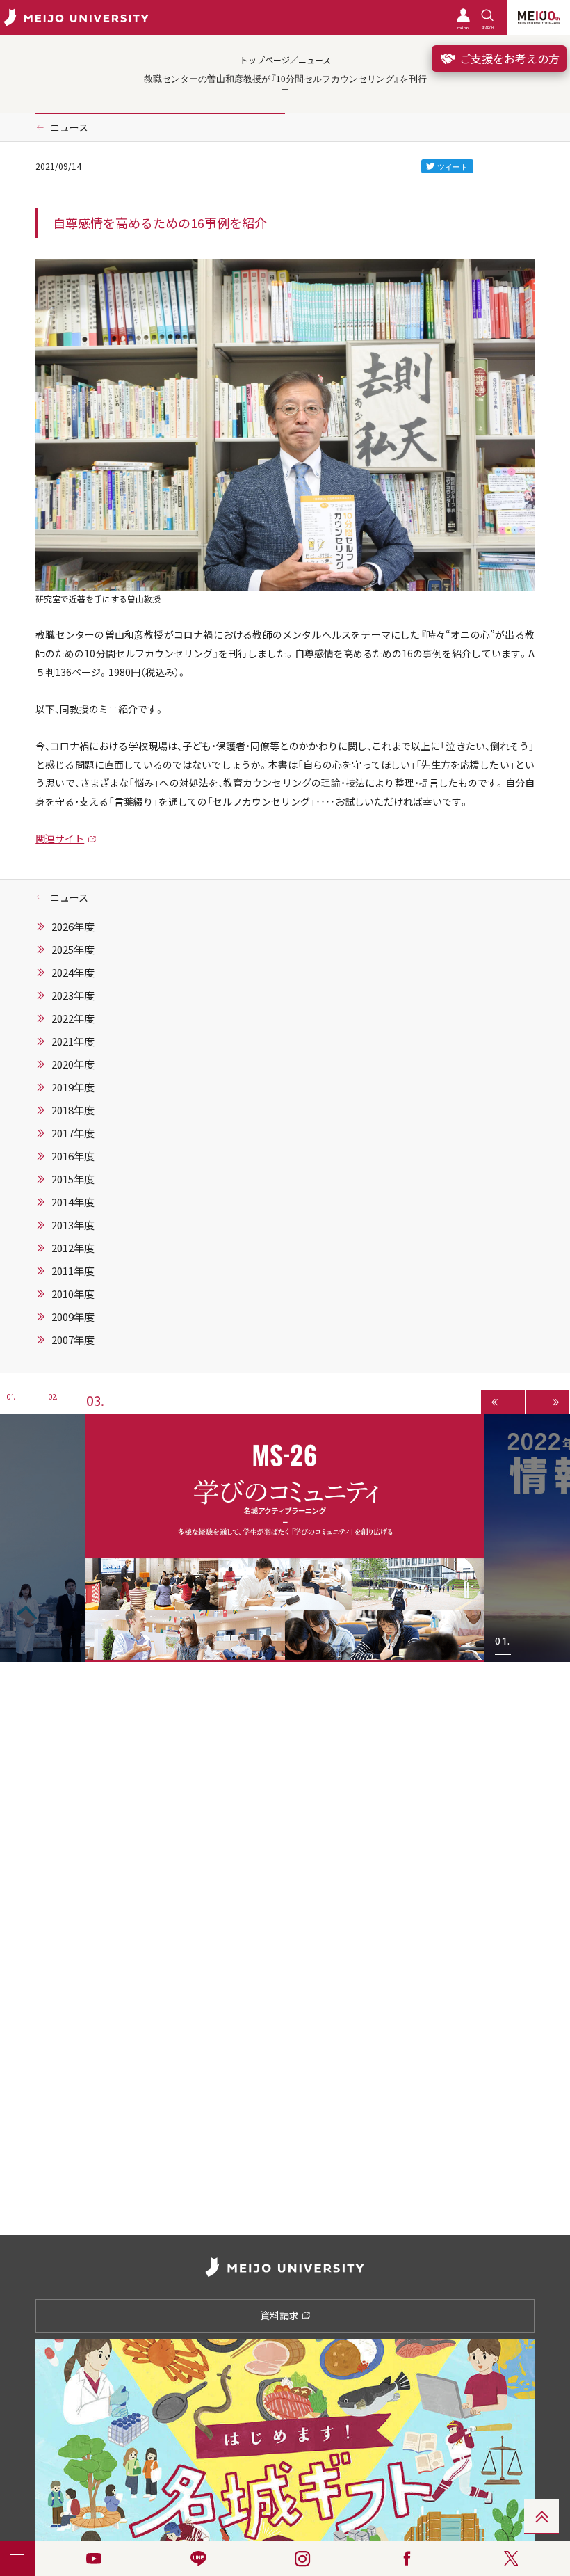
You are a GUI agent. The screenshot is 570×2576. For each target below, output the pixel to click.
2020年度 (73, 1064)
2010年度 (73, 1294)
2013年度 (73, 1225)
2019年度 (73, 1087)
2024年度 (73, 973)
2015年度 (73, 1179)
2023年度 (73, 995)
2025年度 (73, 950)
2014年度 (73, 1202)
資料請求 (280, 2315)
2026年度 (73, 927)
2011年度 (73, 1271)
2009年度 (73, 1317)
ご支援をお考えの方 (508, 58)
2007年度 (73, 1340)
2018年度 (73, 1110)
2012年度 (73, 1248)
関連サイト (60, 838)
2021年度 (73, 1041)
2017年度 (73, 1133)
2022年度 (73, 1018)
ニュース (69, 127)
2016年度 (73, 1156)
